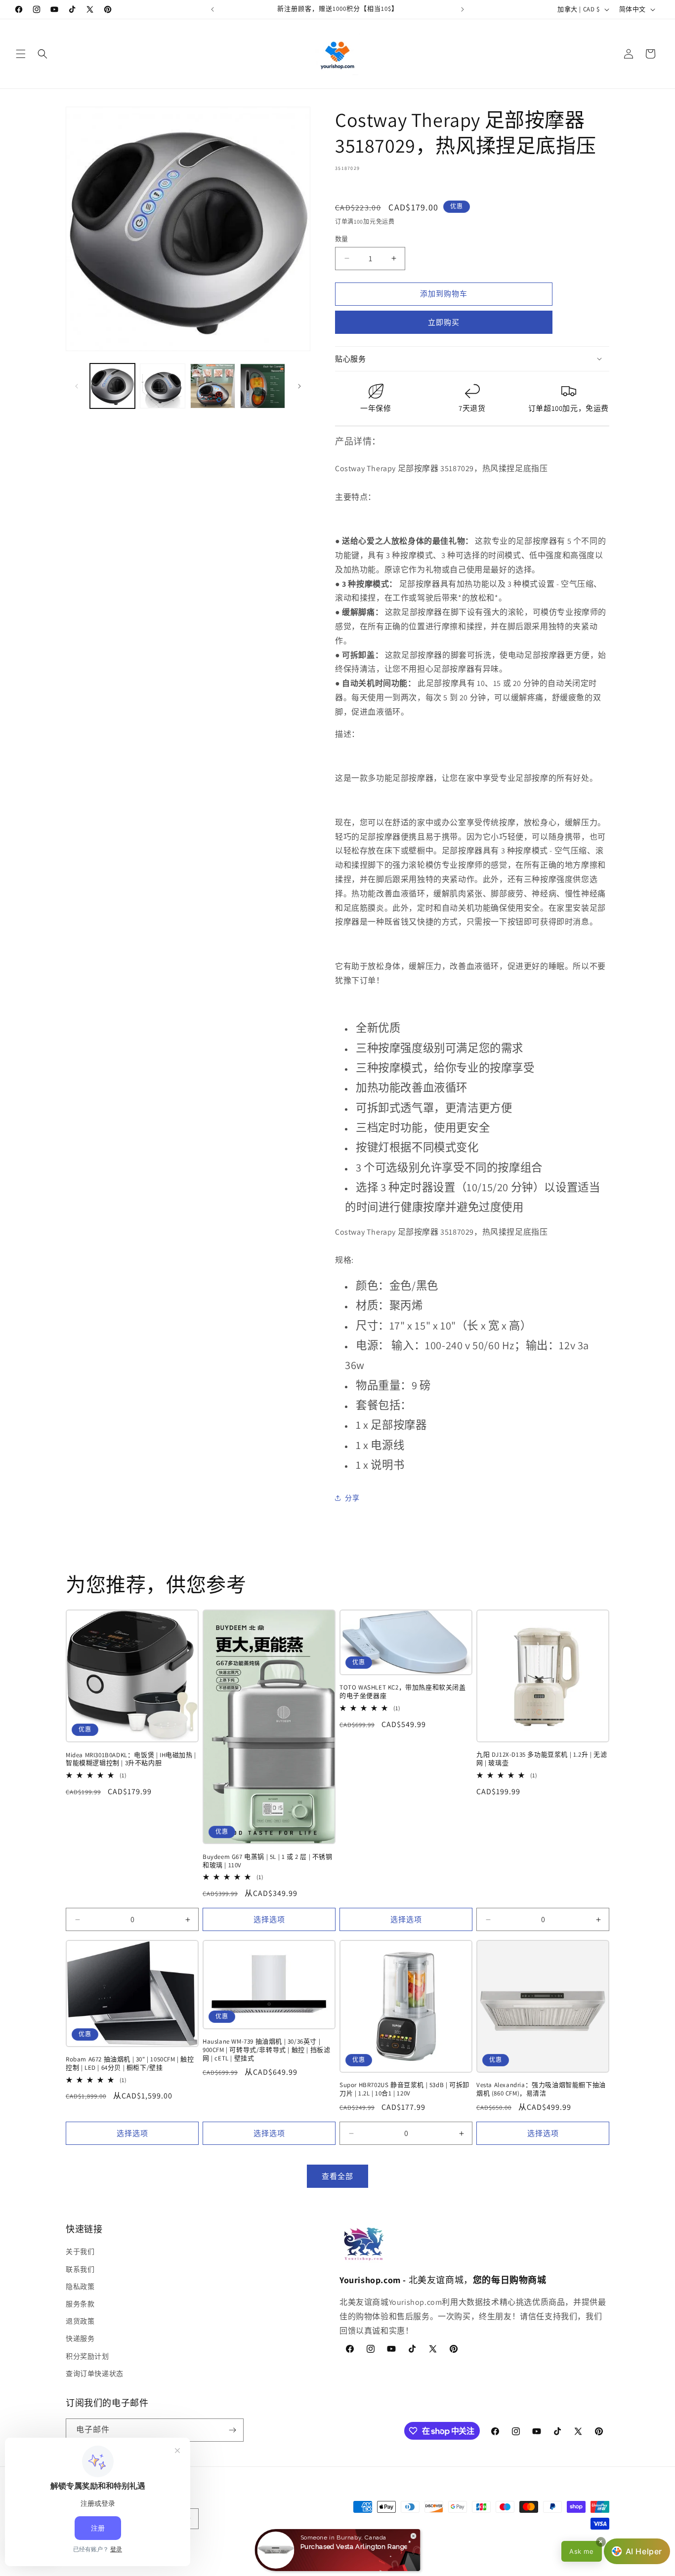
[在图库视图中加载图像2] (162, 386)
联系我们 (80, 2269)
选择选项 (269, 1919)
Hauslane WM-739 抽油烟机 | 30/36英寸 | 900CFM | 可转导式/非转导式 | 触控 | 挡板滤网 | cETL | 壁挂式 (266, 2050)
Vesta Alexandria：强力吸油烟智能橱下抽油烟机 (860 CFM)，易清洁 (541, 2089)
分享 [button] (352, 1498)
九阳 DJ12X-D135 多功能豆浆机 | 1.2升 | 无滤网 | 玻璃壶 (542, 1759)
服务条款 (80, 2304)
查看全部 (337, 2176)
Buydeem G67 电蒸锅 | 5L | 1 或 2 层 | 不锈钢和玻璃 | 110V (268, 1861)
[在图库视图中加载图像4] (263, 386)
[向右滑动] (299, 386)
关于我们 (80, 2252)
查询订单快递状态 (95, 2374)
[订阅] (232, 2430)
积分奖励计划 (87, 2356)
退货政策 (80, 2321)
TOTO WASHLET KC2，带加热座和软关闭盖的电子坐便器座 (403, 1692)
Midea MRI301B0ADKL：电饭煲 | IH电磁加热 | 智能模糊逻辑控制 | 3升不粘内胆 (131, 1759)
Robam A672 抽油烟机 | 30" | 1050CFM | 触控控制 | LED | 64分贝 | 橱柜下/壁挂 (130, 2064)
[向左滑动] (77, 386)
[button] (21, 54)
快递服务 (80, 2338)
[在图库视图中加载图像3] (213, 386)
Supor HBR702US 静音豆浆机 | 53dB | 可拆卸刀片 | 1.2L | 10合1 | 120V (404, 2089)
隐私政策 (80, 2287)
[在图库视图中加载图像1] (112, 386)
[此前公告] (212, 9)
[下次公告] (463, 9)
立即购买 (444, 322)
